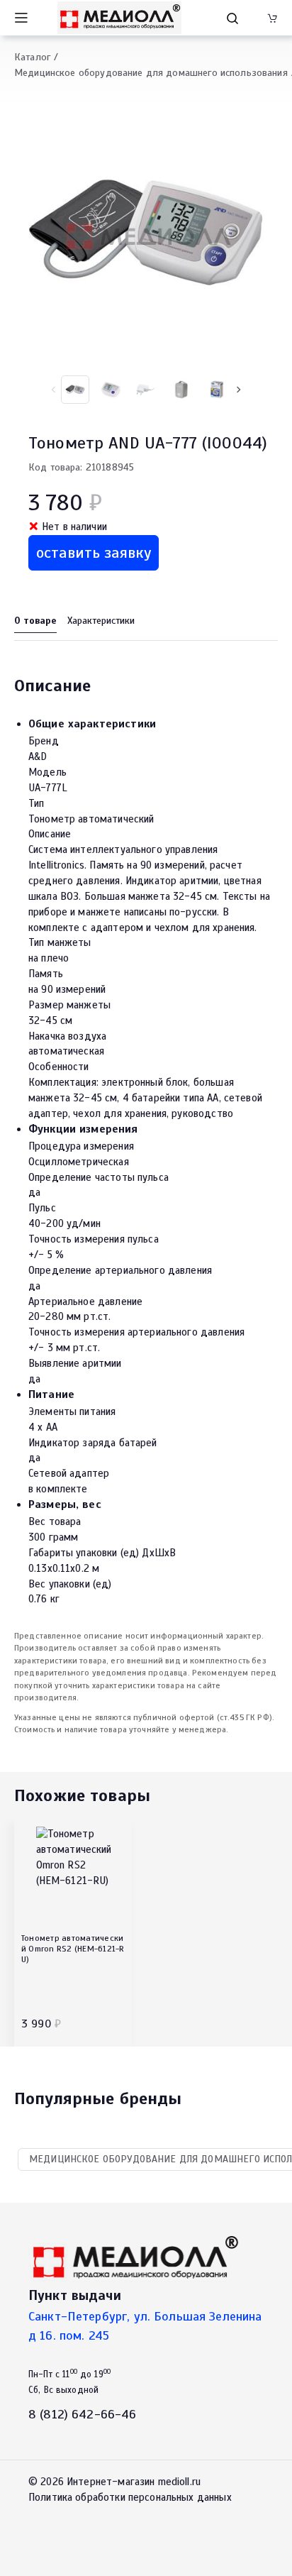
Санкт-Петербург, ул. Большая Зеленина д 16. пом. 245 (145, 2326)
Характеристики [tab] (101, 621)
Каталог (32, 57)
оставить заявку (94, 552)
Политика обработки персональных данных (130, 2497)
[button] (238, 390)
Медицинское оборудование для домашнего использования (151, 73)
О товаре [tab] (35, 621)
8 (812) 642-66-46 (83, 2414)
